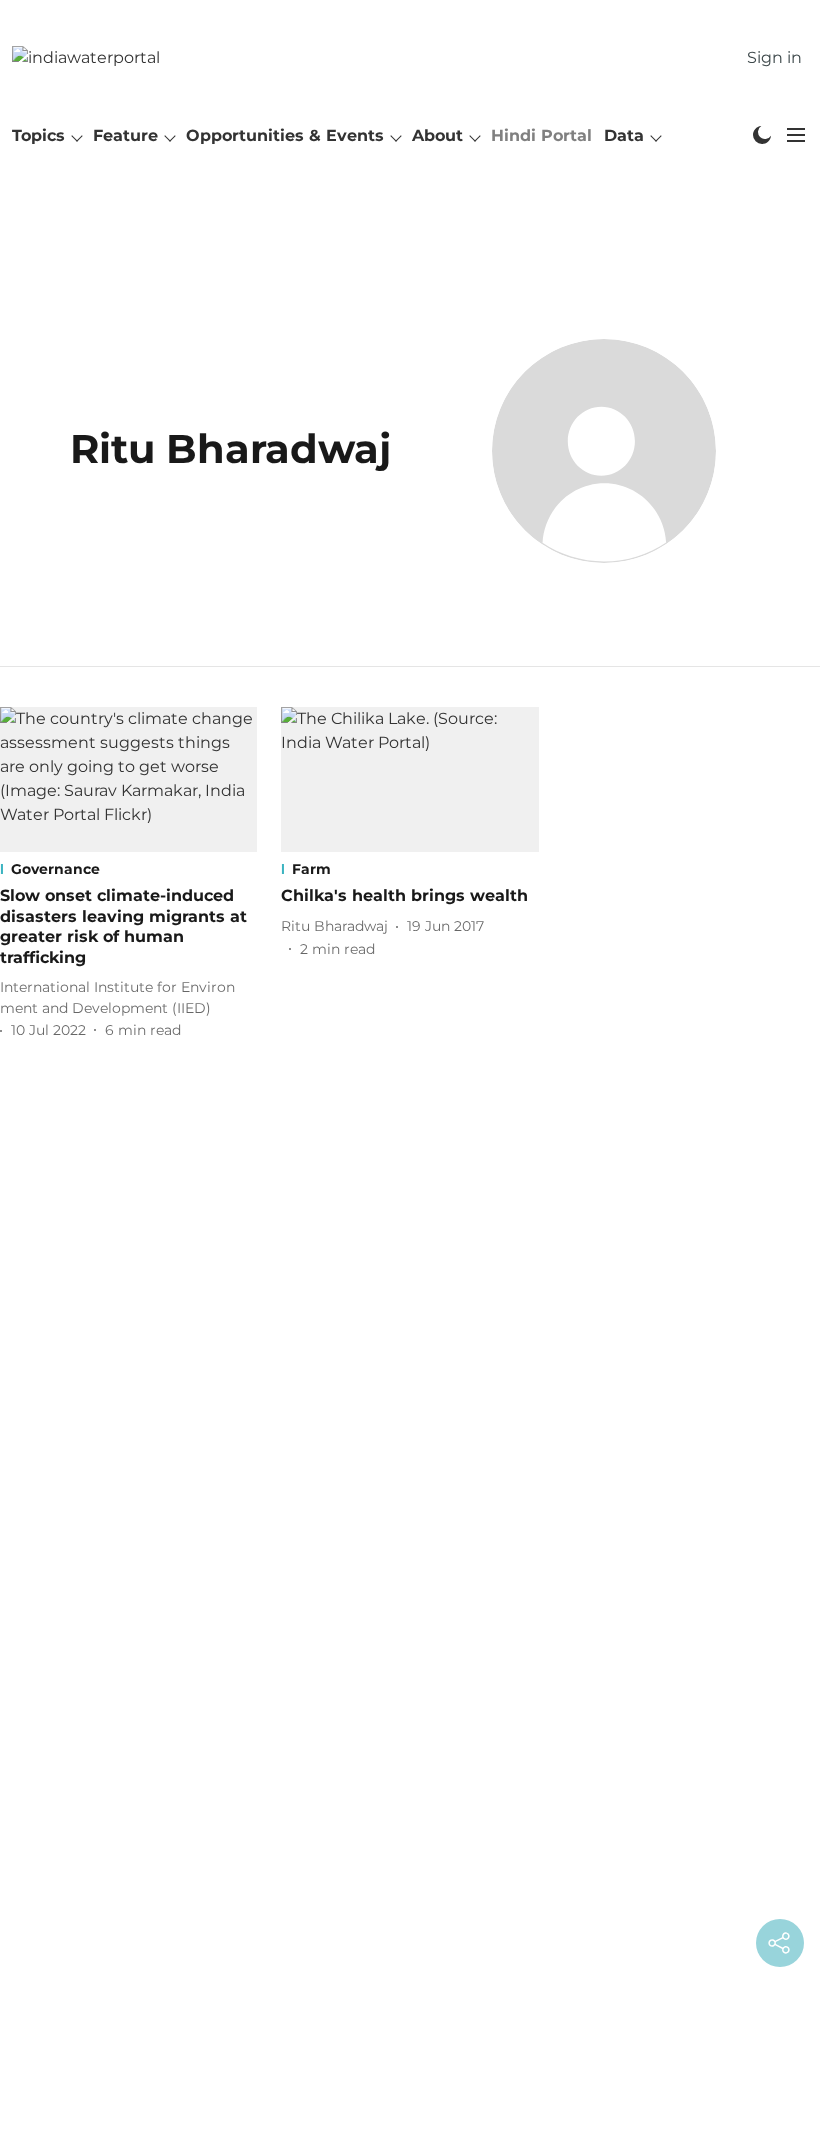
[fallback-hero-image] (128, 779)
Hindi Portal (541, 135)
